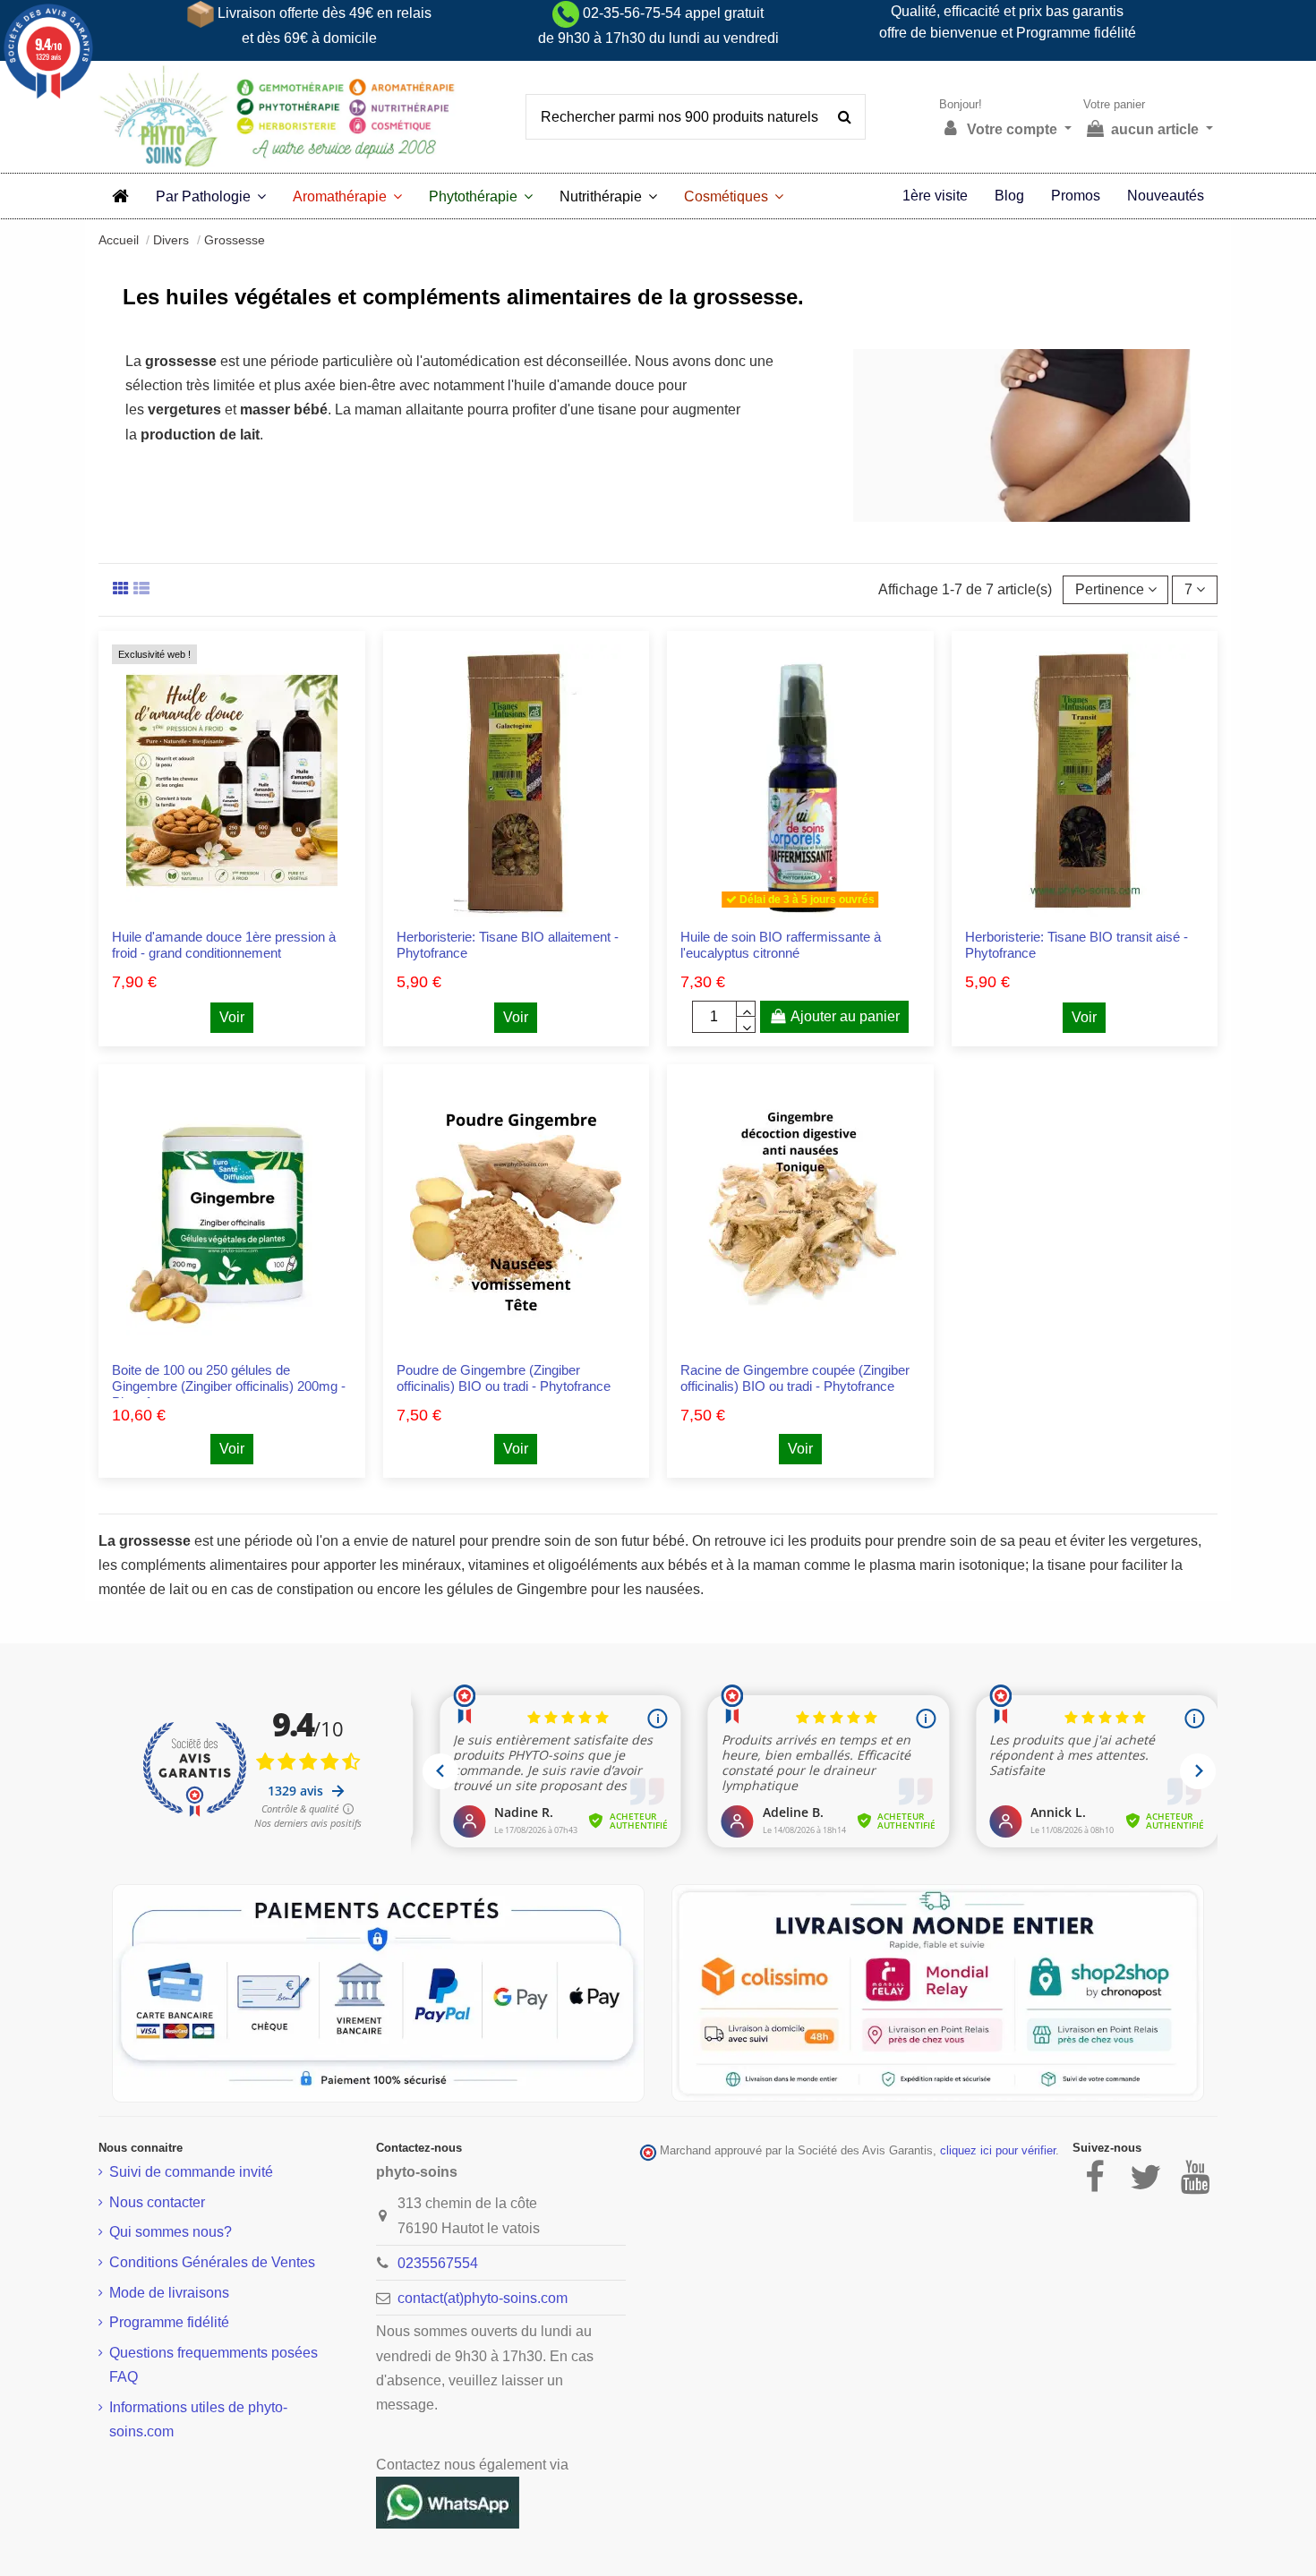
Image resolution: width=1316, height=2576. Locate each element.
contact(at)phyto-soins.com (483, 2298)
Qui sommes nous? (171, 2232)
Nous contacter (157, 2202)
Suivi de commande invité (191, 2172)
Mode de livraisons (169, 2293)
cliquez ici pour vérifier (998, 2151)
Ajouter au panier (845, 1016)
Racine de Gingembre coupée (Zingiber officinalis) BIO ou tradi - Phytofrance (795, 1378)
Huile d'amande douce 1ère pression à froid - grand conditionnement (224, 945)
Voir (232, 1017)
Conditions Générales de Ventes (212, 2262)
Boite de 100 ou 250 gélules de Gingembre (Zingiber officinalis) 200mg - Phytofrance (229, 1386)
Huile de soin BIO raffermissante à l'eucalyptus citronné (781, 945)
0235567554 (438, 2263)
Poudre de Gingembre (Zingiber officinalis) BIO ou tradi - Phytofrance (504, 1378)
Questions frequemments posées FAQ (214, 2365)
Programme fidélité (169, 2322)
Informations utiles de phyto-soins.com (198, 2419)
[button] (211, 196)
